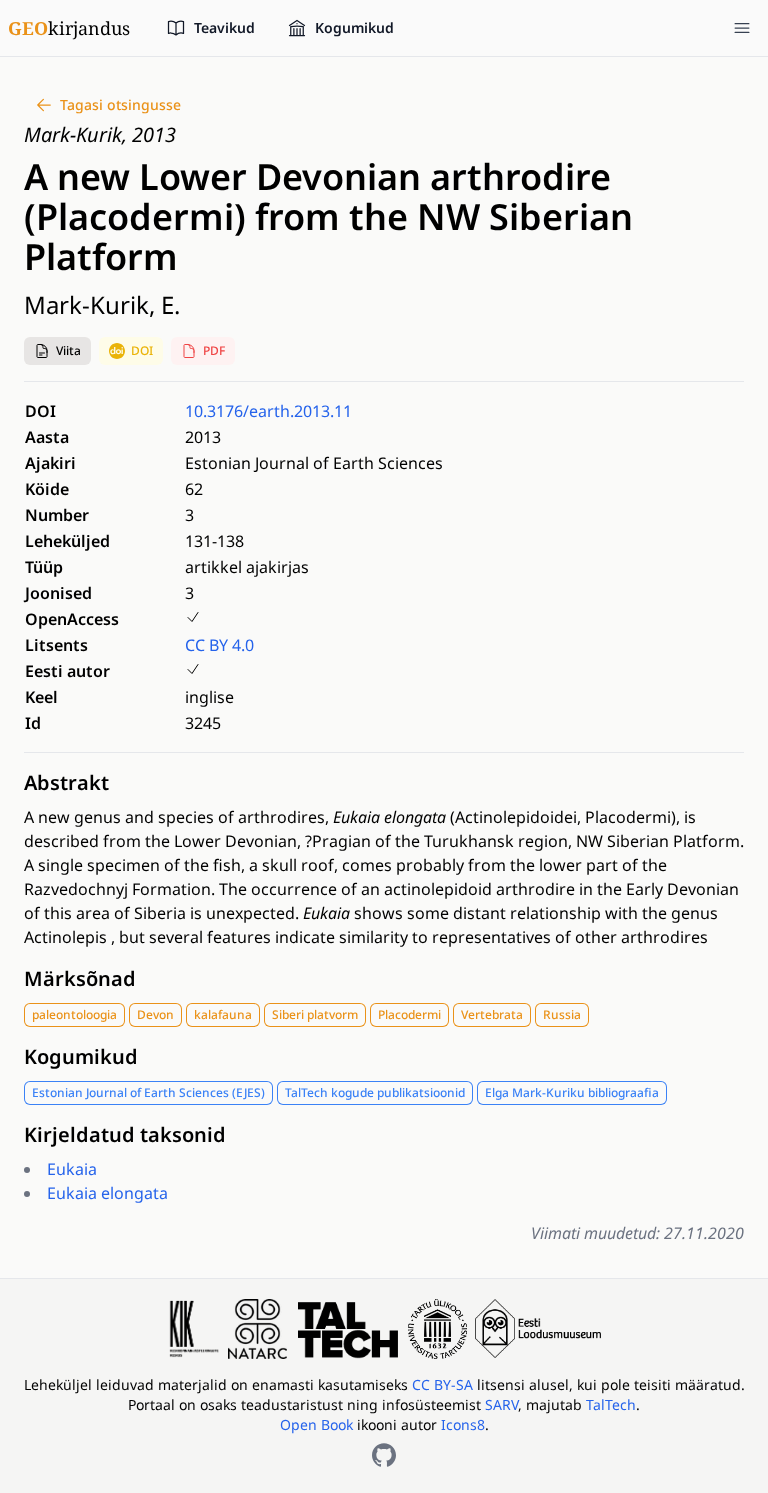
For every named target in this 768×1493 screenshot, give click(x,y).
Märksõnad (80, 978)
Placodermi (409, 1014)
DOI (142, 350)
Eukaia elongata (107, 1193)
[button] (57, 351)
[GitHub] (384, 1455)
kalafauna (223, 1014)
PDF (214, 350)
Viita (68, 350)
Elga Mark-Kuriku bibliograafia (572, 1092)
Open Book (316, 1424)
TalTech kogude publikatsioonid (375, 1092)
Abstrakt (66, 782)
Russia (562, 1014)
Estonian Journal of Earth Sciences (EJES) (148, 1092)
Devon (155, 1014)
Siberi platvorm (315, 1014)
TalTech (611, 1404)
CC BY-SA (444, 1384)
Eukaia (72, 1169)
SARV (501, 1404)
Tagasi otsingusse (120, 104)
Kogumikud (81, 1056)
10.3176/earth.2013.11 (268, 411)
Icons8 (463, 1424)
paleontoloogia (74, 1014)
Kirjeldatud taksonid (125, 1134)
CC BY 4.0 (219, 645)
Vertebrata (492, 1014)
